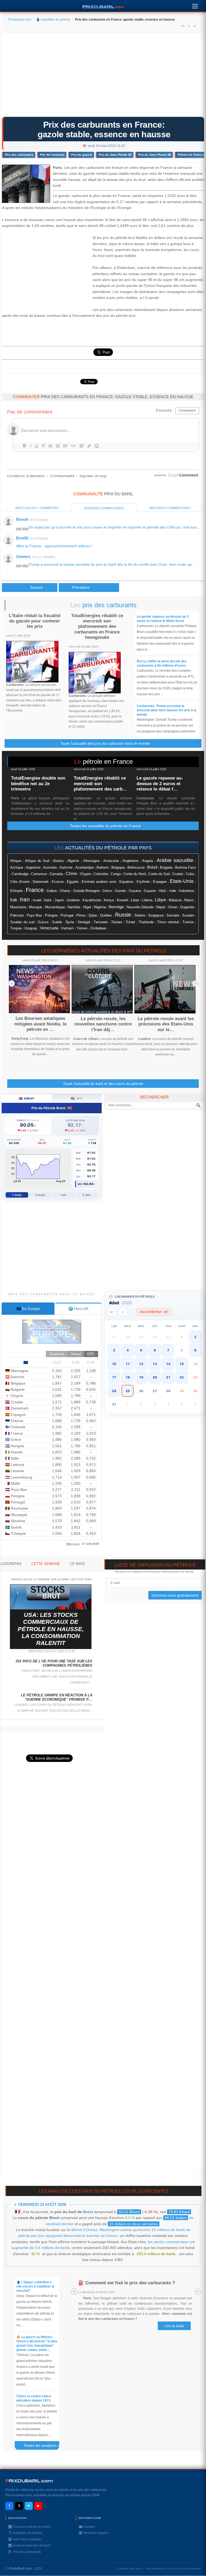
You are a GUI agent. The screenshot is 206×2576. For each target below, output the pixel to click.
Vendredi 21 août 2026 (42, 2204)
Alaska (58, 861)
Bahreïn (103, 867)
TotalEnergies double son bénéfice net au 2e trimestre (38, 784)
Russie (123, 915)
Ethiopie (16, 891)
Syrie (70, 922)
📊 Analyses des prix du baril (29, 2545)
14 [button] (168, 1364)
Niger (87, 907)
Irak (14, 900)
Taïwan (117, 922)
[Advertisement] (103, 76)
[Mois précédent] (123, 1312)
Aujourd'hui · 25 (154, 1312)
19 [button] (141, 1377)
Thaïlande (146, 922)
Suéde (57, 922)
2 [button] (195, 1337)
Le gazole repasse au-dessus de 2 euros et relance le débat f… (160, 784)
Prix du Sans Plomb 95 (115, 155)
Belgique (118, 867)
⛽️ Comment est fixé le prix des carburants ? (127, 2283)
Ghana (65, 891)
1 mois (17, 1195)
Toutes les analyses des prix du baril (44, 2446)
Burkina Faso (185, 868)
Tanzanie (101, 922)
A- (195, 26)
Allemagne (91, 861)
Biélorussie (136, 868)
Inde (173, 891)
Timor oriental (168, 922)
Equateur (126, 882)
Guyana (135, 891)
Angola (148, 861)
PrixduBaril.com (20, 2569)
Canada (56, 874)
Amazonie (111, 861)
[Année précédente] (112, 1312)
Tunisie (188, 922)
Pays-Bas (34, 915)
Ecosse (58, 882)
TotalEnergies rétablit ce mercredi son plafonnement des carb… (100, 784)
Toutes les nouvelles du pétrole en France (104, 826)
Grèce (107, 891)
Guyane (150, 891)
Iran (25, 899)
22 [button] (182, 1377)
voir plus (22, 529)
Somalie (173, 915)
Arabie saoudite (175, 860)
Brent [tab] (27, 1098)
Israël (37, 900)
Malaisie (175, 900)
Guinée (120, 891)
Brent (88, 2212)
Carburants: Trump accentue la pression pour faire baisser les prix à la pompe (167, 710)
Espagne (160, 882)
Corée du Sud (159, 874)
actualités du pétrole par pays (108, 848)
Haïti (162, 891)
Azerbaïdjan (85, 868)
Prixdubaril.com (20, 20)
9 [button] (195, 1350)
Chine (71, 874)
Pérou (81, 915)
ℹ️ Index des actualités (25, 2539)
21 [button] (168, 1377)
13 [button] (155, 1364)
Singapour (156, 915)
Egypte (73, 882)
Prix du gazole (82, 155)
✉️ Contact (87, 2527)
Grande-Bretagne (86, 891)
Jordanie (73, 900)
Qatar (93, 915)
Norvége (116, 907)
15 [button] (182, 1364)
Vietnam (67, 928)
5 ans (86, 1195)
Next (196, 983)
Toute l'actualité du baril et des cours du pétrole (103, 1084)
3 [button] (114, 1350)
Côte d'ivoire (20, 882)
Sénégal (84, 922)
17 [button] (114, 1377)
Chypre (85, 874)
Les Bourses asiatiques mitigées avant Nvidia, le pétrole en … (40, 1024)
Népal (161, 907)
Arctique (17, 867)
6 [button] (155, 1350)
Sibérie (140, 915)
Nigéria (100, 907)
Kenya (109, 900)
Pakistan (17, 915)
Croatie (178, 874)
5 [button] (141, 1350)
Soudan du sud (22, 922)
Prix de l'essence (52, 155)
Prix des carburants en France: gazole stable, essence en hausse (104, 130)
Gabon (52, 891)
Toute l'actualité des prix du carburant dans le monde (104, 743)
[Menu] (195, 5)
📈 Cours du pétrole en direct (29, 2527)
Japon (59, 900)
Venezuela (49, 928)
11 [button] (128, 1364)
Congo (116, 874)
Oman (173, 907)
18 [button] (128, 1377)
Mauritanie (18, 907)
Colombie (101, 874)
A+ (183, 26)
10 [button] (114, 1364)
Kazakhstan (92, 900)
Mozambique (55, 907)
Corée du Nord (135, 874)
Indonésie (186, 891)
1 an (63, 1195)
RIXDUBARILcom (29, 2481)
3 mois (40, 1195)
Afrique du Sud (37, 861)
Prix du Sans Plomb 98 (154, 155)
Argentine (33, 867)
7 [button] (168, 1350)
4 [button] (128, 1350)
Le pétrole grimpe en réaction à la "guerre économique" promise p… (57, 1697)
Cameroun (39, 874)
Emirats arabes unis (99, 882)
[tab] (28, 1309)
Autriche (66, 867)
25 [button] (128, 1391)
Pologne (51, 915)
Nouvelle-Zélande (140, 907)
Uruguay (31, 928)
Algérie (73, 861)
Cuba (190, 874)
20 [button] (155, 1377)
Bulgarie (166, 868)
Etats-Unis (182, 881)
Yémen (82, 928)
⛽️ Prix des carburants (25, 2552)
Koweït (122, 900)
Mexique (36, 907)
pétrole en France (108, 761)
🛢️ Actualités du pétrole (53, 20)
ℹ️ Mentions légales (93, 2533)
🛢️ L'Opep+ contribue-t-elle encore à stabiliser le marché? (35, 2286)
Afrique (16, 861)
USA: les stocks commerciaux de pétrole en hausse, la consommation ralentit (51, 1629)
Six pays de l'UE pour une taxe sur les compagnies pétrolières (54, 1663)
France (35, 890)
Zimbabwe (98, 928)
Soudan (188, 915)
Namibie (74, 907)
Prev (12, 983)
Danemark (41, 882)
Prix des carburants (19, 155)
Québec (106, 915)
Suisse (43, 922)
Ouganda (187, 907)
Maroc (189, 900)
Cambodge (20, 874)
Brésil (152, 867)
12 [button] (141, 1364)
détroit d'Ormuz (84, 2230)
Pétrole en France (190, 155)
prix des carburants (109, 605)
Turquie (16, 928)
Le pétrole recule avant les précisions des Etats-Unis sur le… (166, 1024)
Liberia (147, 900)
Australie (50, 867)
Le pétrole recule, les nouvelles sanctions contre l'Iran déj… (103, 1024)
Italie (48, 900)
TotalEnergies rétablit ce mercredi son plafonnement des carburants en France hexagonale (97, 627)
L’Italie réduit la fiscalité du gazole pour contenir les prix (35, 621)
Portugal (67, 915)
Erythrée (143, 882)
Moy (81, 1184)
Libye (160, 900)
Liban (135, 900)
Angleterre (130, 861)
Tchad (130, 922)
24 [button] (114, 1391)
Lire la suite (174, 2326)
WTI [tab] (77, 1098)
